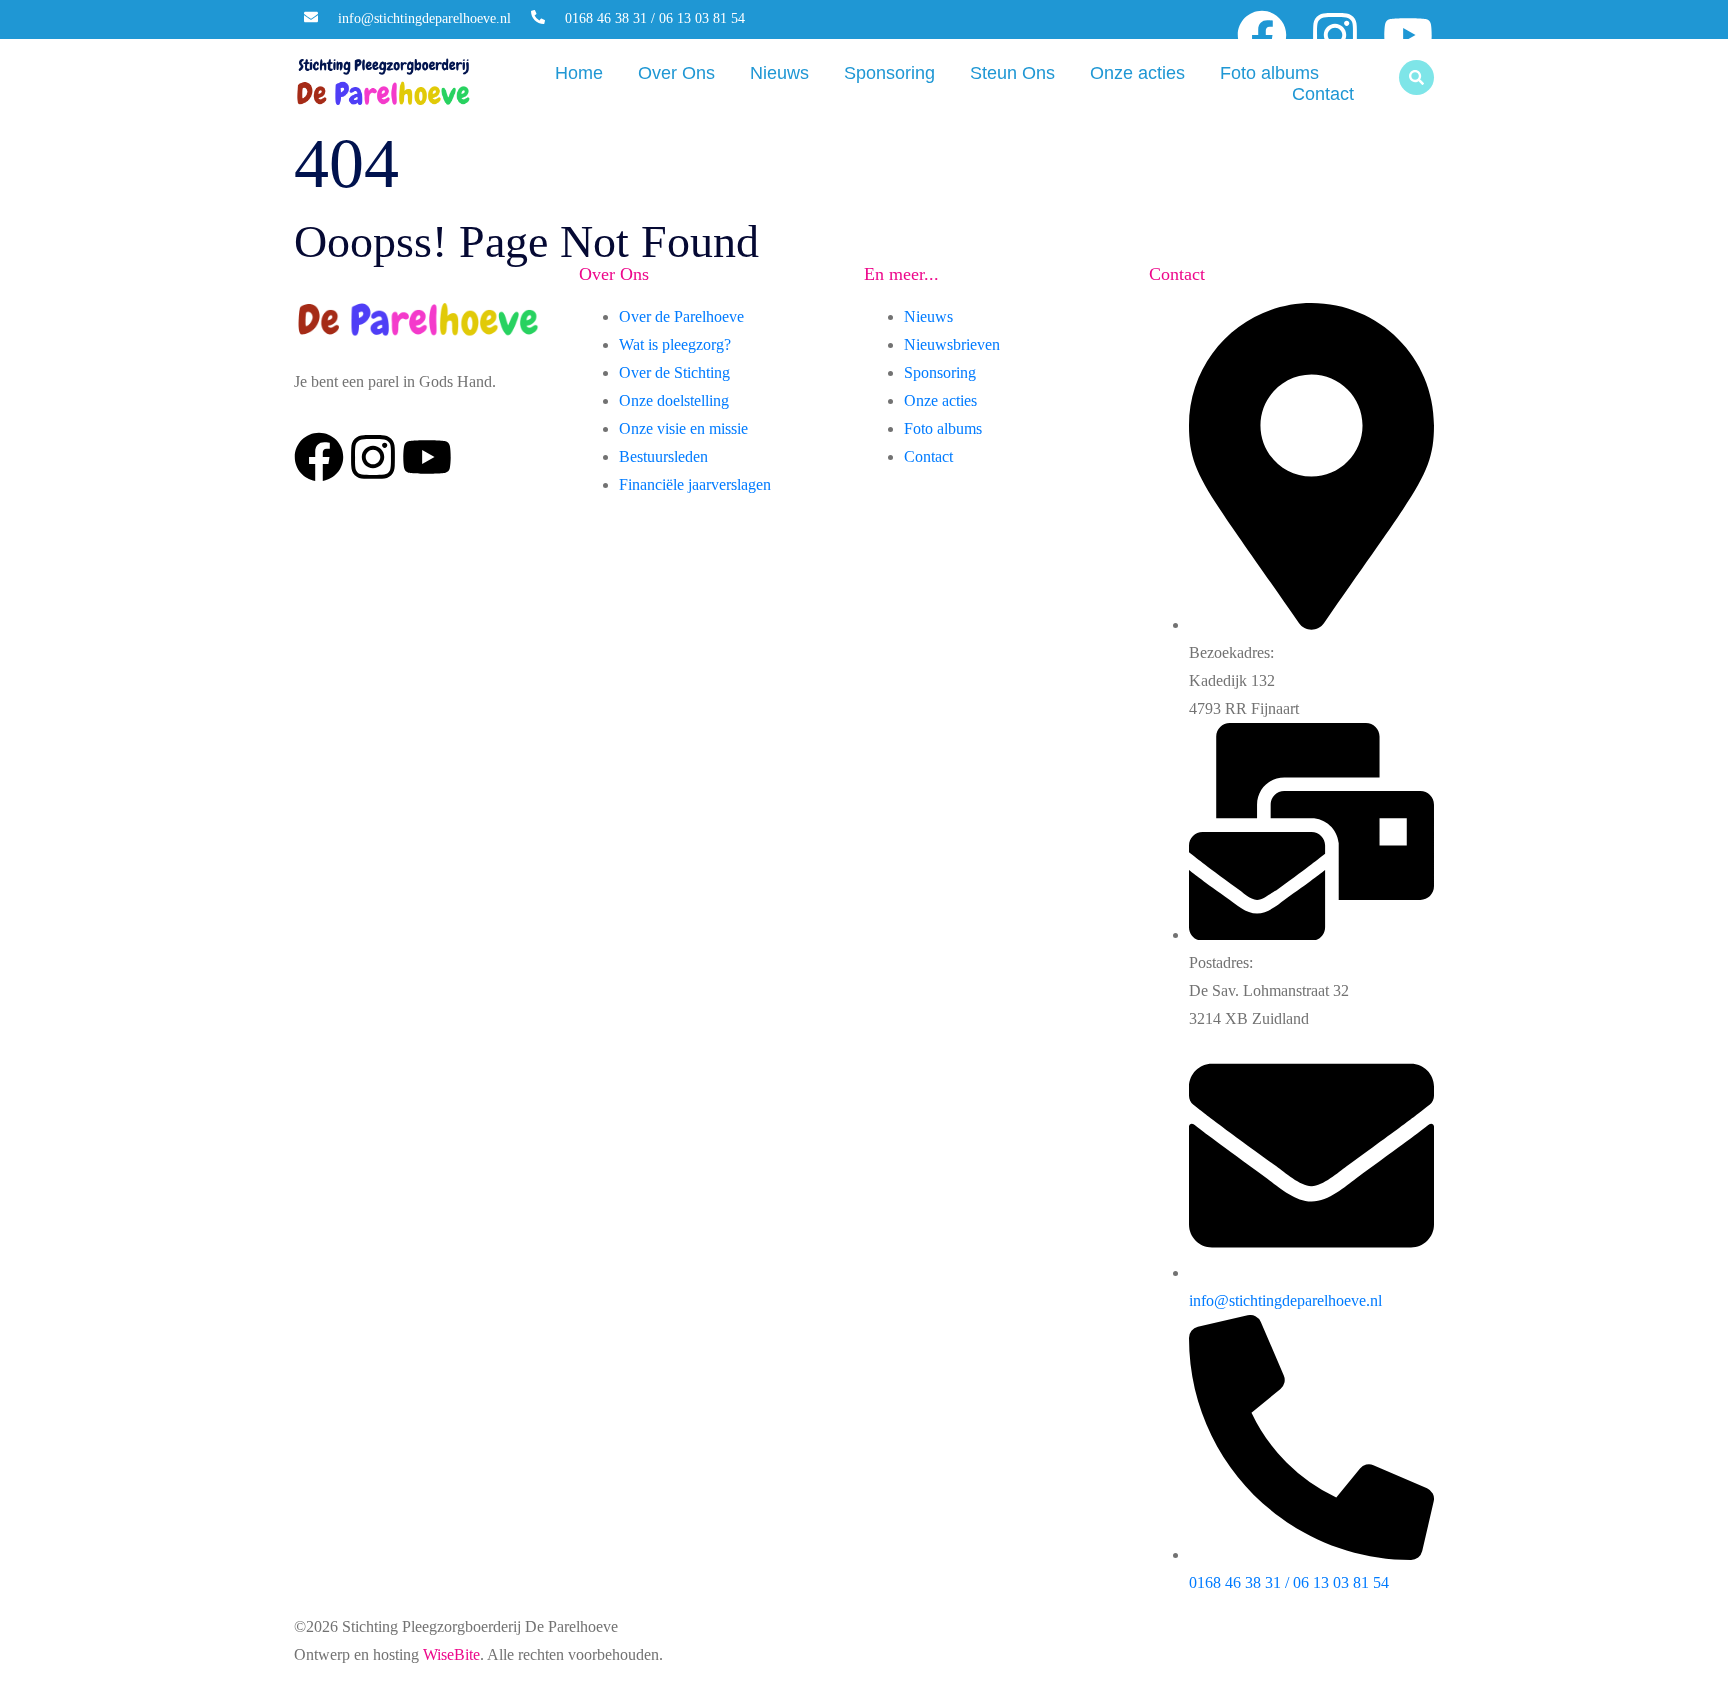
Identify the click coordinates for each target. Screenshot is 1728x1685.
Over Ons (676, 73)
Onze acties (1137, 73)
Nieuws (779, 73)
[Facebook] (1262, 35)
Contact (1323, 94)
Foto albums (1269, 73)
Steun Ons (1012, 73)
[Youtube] (1408, 35)
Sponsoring (889, 73)
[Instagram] (1335, 35)
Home (579, 73)
